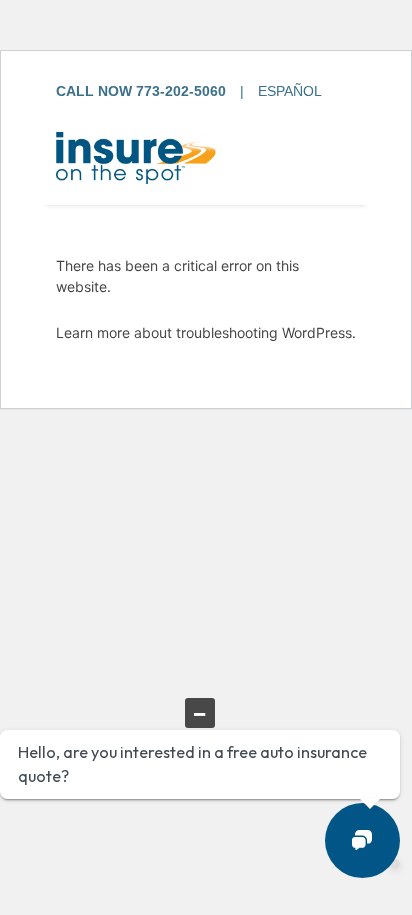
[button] (362, 840)
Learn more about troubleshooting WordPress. (206, 332)
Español (290, 91)
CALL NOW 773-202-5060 (141, 91)
